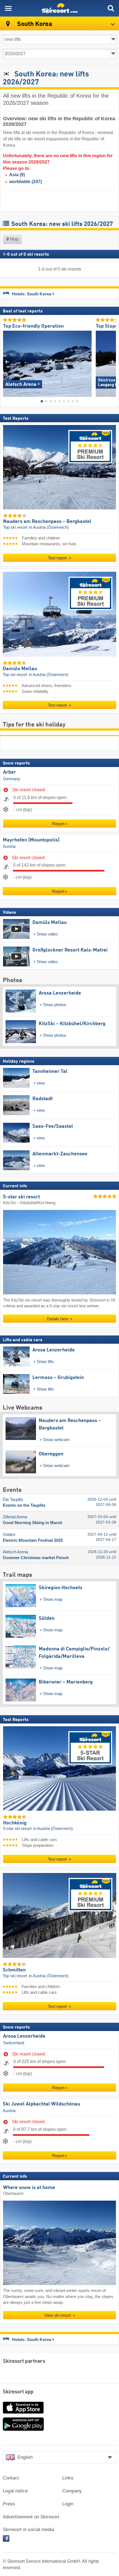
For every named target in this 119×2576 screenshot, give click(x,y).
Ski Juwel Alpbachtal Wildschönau (42, 2104)
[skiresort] (59, 8)
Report (58, 823)
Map (14, 239)
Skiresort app (18, 2392)
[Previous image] (7, 362)
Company (72, 2491)
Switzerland (14, 2043)
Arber (10, 772)
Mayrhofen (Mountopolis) (31, 840)
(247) (25, 182)
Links (68, 2478)
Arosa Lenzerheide (24, 2036)
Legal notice (15, 2491)
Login (68, 2504)
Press (9, 2504)
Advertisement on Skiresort (31, 2517)
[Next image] (112, 362)
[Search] (111, 8)
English (25, 2457)
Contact (11, 2478)
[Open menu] (8, 8)
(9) (17, 175)
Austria (9, 846)
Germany (12, 779)
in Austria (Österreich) (49, 527)
